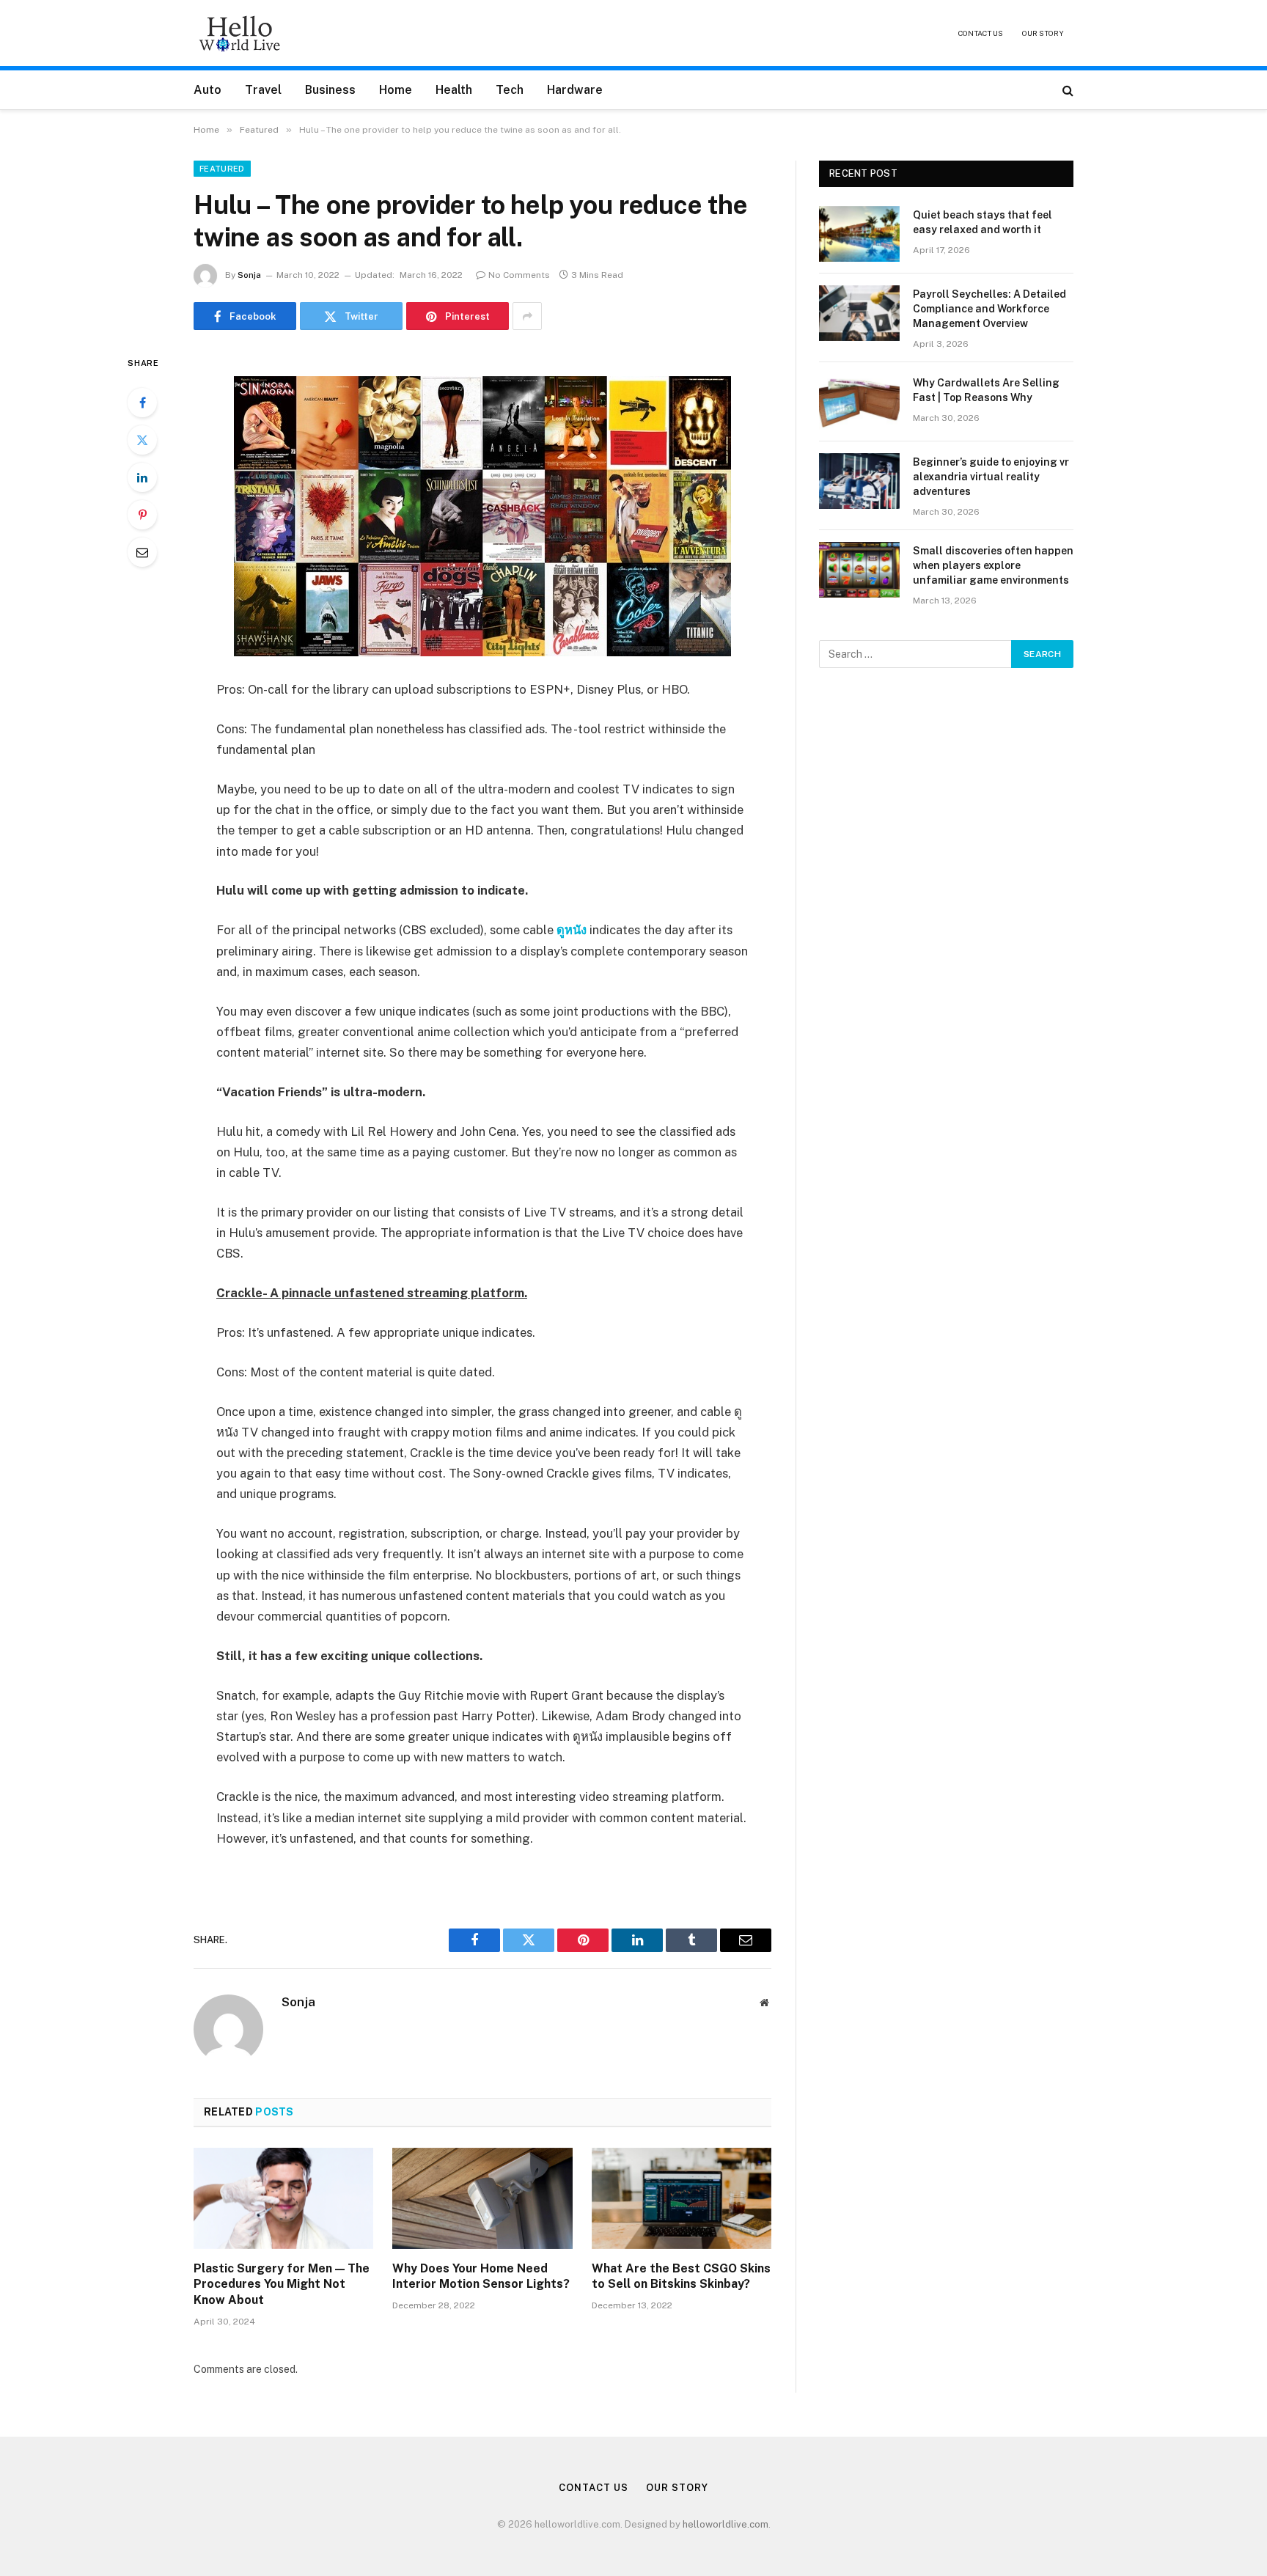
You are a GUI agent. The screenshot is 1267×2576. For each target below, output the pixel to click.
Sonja (249, 275)
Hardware (575, 90)
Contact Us (981, 33)
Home (396, 90)
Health (454, 90)
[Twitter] (142, 440)
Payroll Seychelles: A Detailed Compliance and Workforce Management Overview (989, 309)
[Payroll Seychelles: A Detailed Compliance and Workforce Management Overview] (859, 313)
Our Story (1043, 33)
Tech (510, 90)
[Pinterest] (142, 515)
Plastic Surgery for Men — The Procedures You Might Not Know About (282, 2285)
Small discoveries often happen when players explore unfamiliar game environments (993, 565)
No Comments (519, 275)
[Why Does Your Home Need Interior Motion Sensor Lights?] (482, 2198)
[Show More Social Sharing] (527, 316)
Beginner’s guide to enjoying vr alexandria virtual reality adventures (991, 477)
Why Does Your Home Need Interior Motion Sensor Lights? (481, 2276)
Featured (222, 169)
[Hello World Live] (240, 33)
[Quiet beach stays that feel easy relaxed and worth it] (859, 234)
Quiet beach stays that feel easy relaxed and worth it (983, 222)
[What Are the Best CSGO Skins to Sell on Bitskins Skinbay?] (682, 2198)
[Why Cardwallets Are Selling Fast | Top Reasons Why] (859, 402)
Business (330, 90)
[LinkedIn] (142, 477)
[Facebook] (142, 403)
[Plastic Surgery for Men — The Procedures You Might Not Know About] (283, 2198)
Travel (263, 90)
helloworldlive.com (726, 2524)
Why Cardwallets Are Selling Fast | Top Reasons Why (986, 390)
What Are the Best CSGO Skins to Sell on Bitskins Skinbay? (681, 2276)
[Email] (142, 552)
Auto (208, 90)
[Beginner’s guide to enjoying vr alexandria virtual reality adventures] (859, 481)
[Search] (1066, 90)
